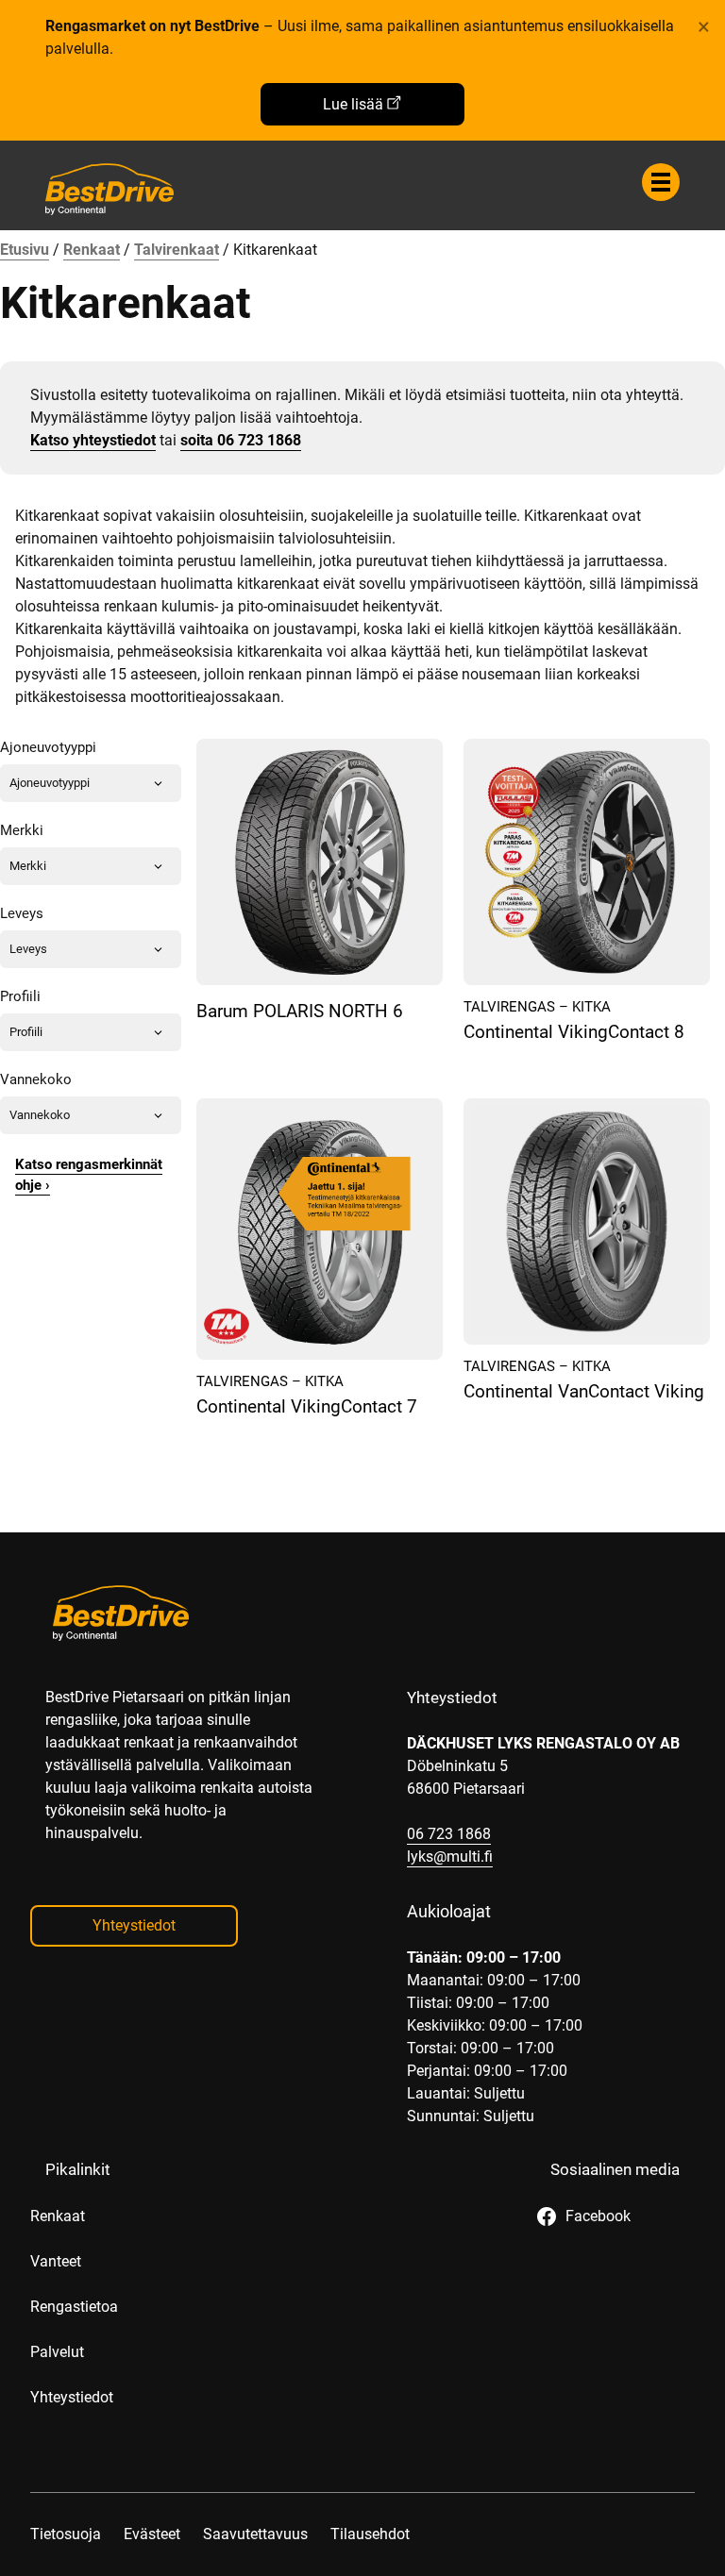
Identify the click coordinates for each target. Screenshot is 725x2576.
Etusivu (25, 250)
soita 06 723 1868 (241, 440)
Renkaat (92, 250)
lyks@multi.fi (450, 1857)
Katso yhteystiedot (93, 440)
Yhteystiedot (134, 1925)
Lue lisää (353, 104)
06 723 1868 (449, 1834)
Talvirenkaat (177, 250)
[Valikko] (661, 182)
